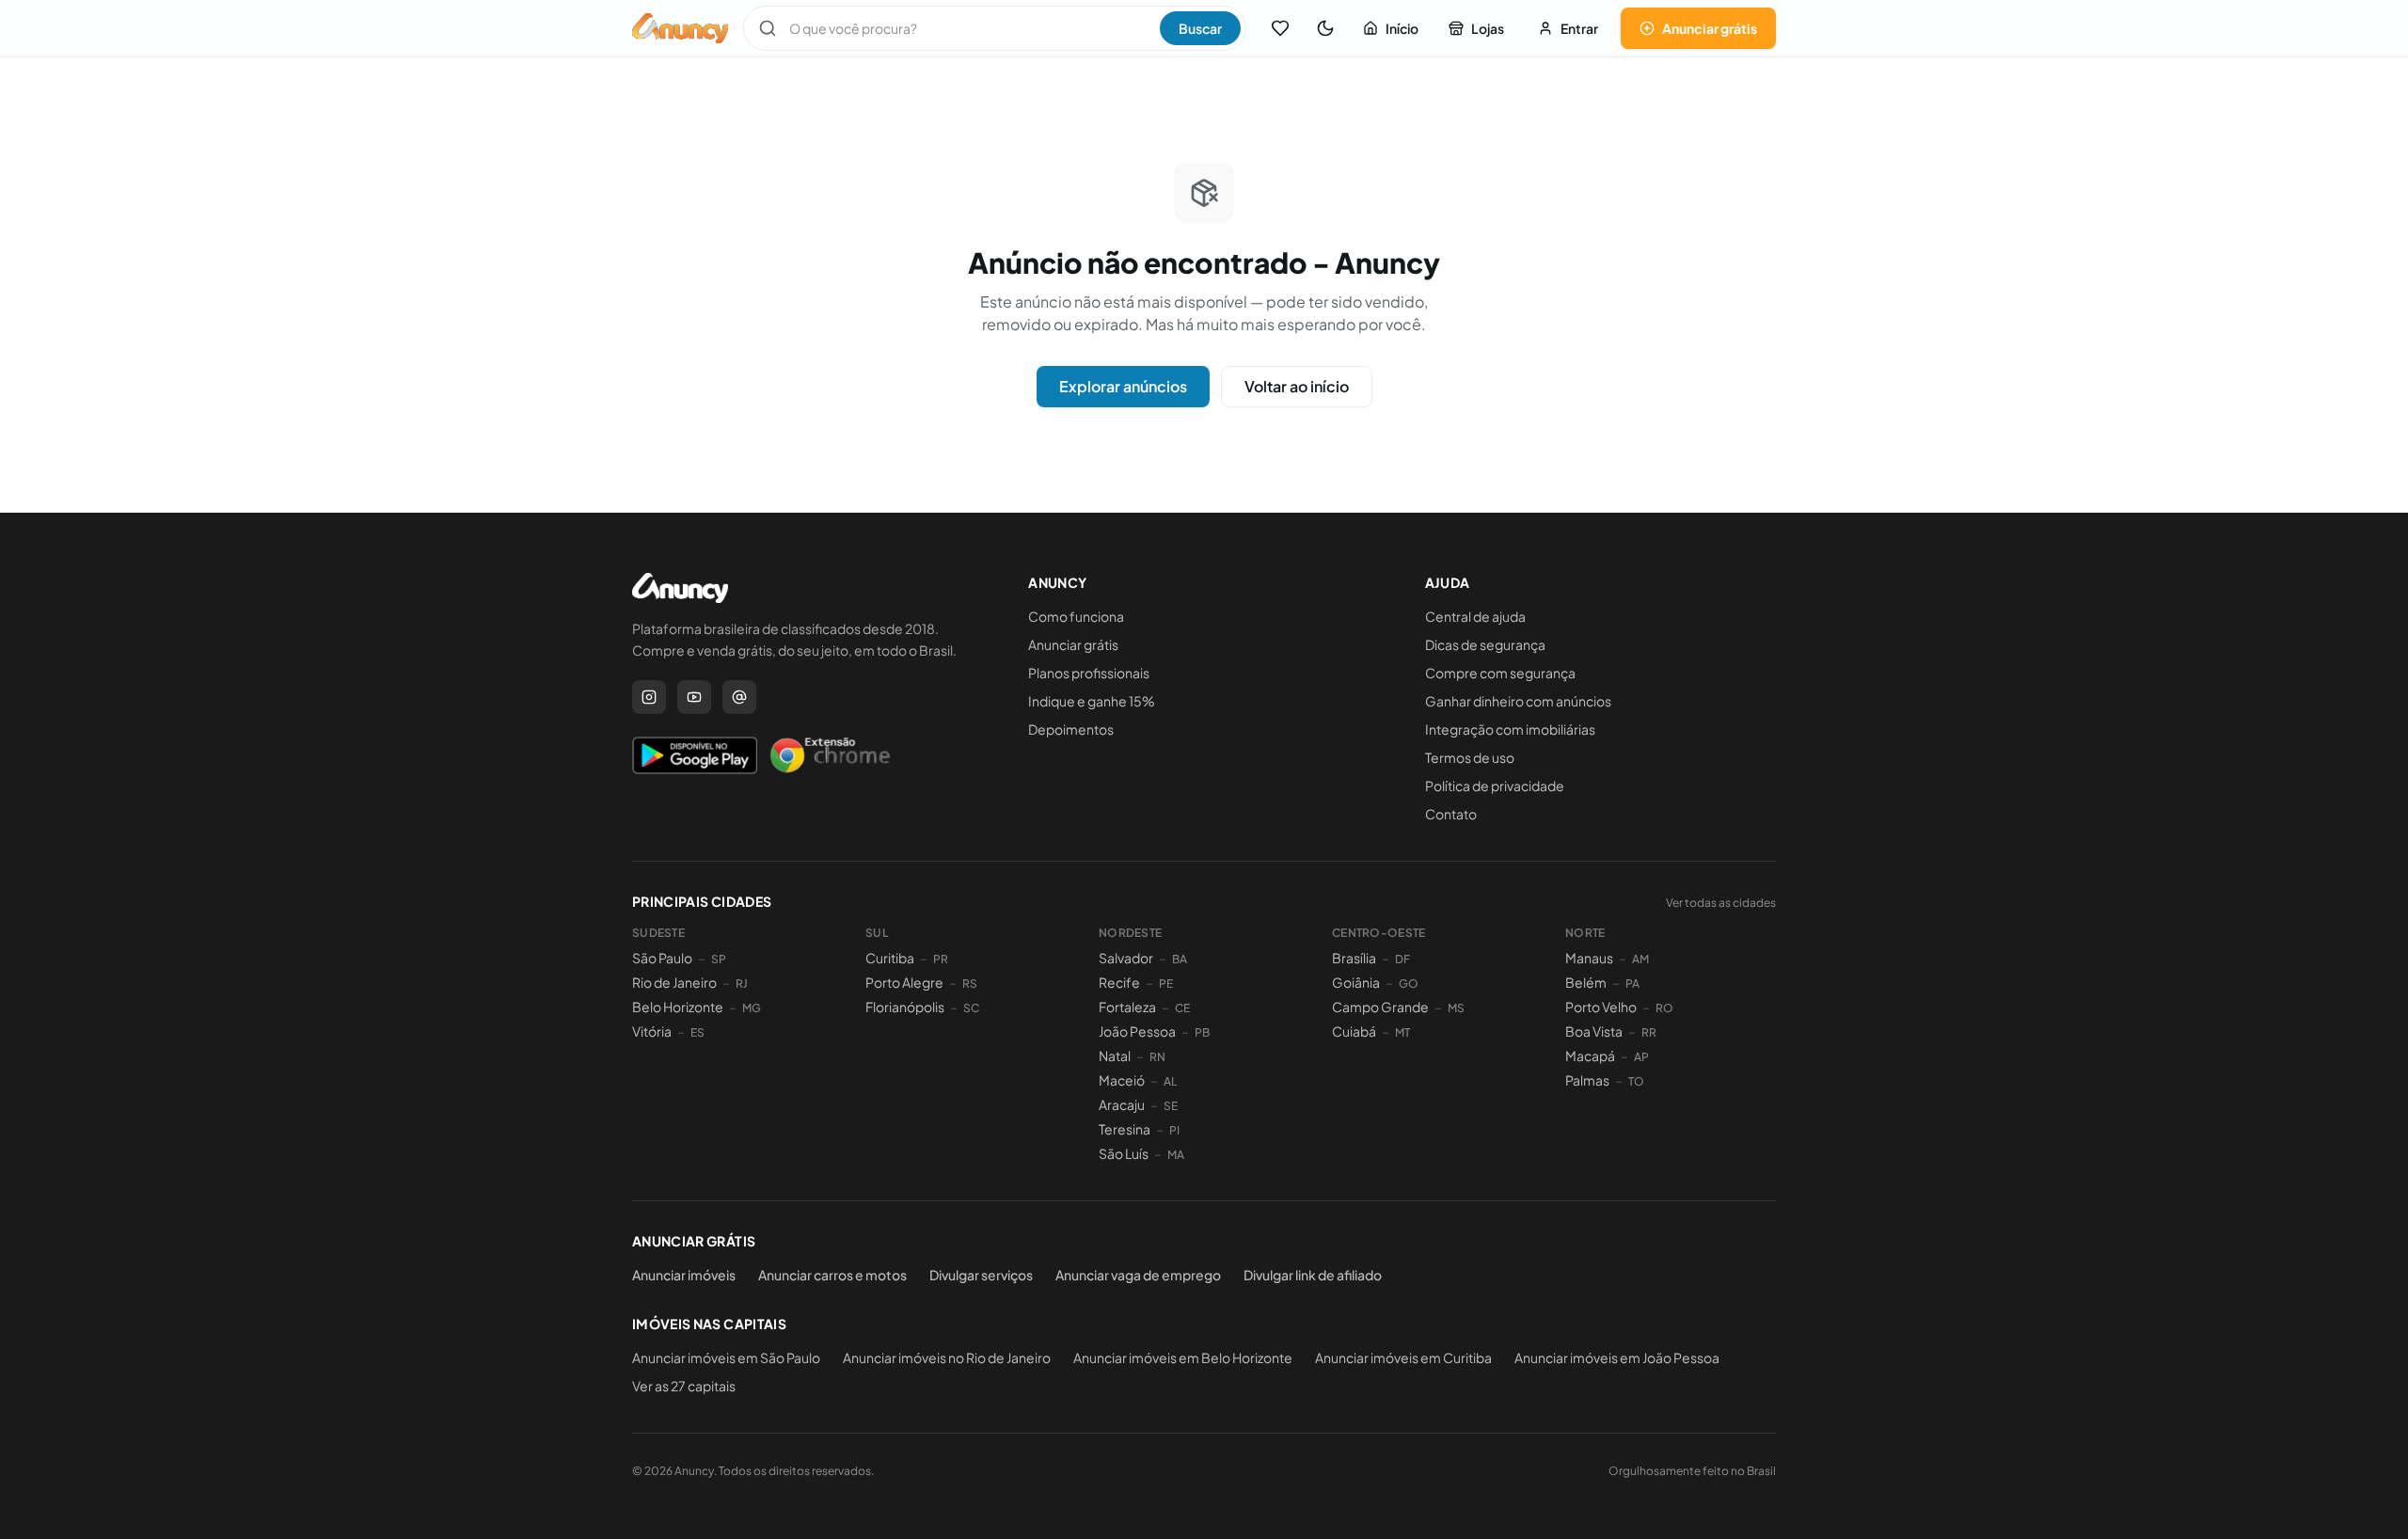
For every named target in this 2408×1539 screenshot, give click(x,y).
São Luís (1124, 1153)
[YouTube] (694, 697)
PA (1632, 984)
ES (697, 1032)
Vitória (652, 1031)
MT (1402, 1032)
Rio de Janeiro (674, 982)
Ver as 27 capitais (684, 1386)
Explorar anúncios (1123, 386)
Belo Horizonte (678, 1007)
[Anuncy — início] (680, 28)
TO (1636, 1081)
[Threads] (739, 697)
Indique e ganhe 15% (1092, 701)
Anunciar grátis (1710, 28)
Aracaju (1122, 1104)
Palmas (1587, 1080)
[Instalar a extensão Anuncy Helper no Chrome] (830, 755)
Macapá (1590, 1055)
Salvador (1126, 958)
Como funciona (1076, 616)
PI (1174, 1130)
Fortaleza (1127, 1007)
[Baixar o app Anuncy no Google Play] (695, 755)
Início (1402, 28)
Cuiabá (1354, 1031)
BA (1180, 959)
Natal (1115, 1055)
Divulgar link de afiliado (1313, 1275)
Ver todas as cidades (1721, 903)
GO (1409, 984)
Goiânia (1356, 982)
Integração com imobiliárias (1510, 729)
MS (1456, 1008)
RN (1157, 1057)
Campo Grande (1380, 1007)
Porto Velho (1601, 1007)
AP (1641, 1057)
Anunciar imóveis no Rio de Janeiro (947, 1357)
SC (971, 1008)
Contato (1451, 814)
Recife (1119, 982)
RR (1649, 1032)
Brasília (1354, 958)
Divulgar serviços (981, 1275)
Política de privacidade (1495, 785)
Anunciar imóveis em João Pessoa (1617, 1357)
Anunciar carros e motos (832, 1275)
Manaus (1589, 958)
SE (1171, 1106)
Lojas (1488, 28)
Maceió (1122, 1080)
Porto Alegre (904, 982)
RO (1664, 1008)
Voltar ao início (1297, 386)
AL (1170, 1081)
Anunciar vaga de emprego (1138, 1275)
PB (1202, 1032)
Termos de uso (1470, 757)
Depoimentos (1071, 729)
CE (1182, 1008)
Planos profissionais (1089, 673)
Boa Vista (1594, 1031)
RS (970, 984)
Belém (1586, 982)
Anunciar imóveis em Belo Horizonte (1183, 1357)
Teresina (1125, 1129)
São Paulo (662, 958)
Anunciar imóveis (684, 1275)
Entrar (1579, 28)
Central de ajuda (1475, 616)
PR (941, 959)
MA (1176, 1155)
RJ (742, 984)
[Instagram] (649, 697)
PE (1166, 984)
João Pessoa (1137, 1031)
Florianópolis (905, 1007)
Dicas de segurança (1485, 644)
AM (1640, 959)
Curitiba (890, 958)
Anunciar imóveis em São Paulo (726, 1357)
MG (752, 1008)
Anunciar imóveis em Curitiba (1403, 1357)
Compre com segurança (1500, 673)
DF (1402, 959)
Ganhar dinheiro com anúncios (1518, 701)
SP (719, 959)
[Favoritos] (1280, 28)
